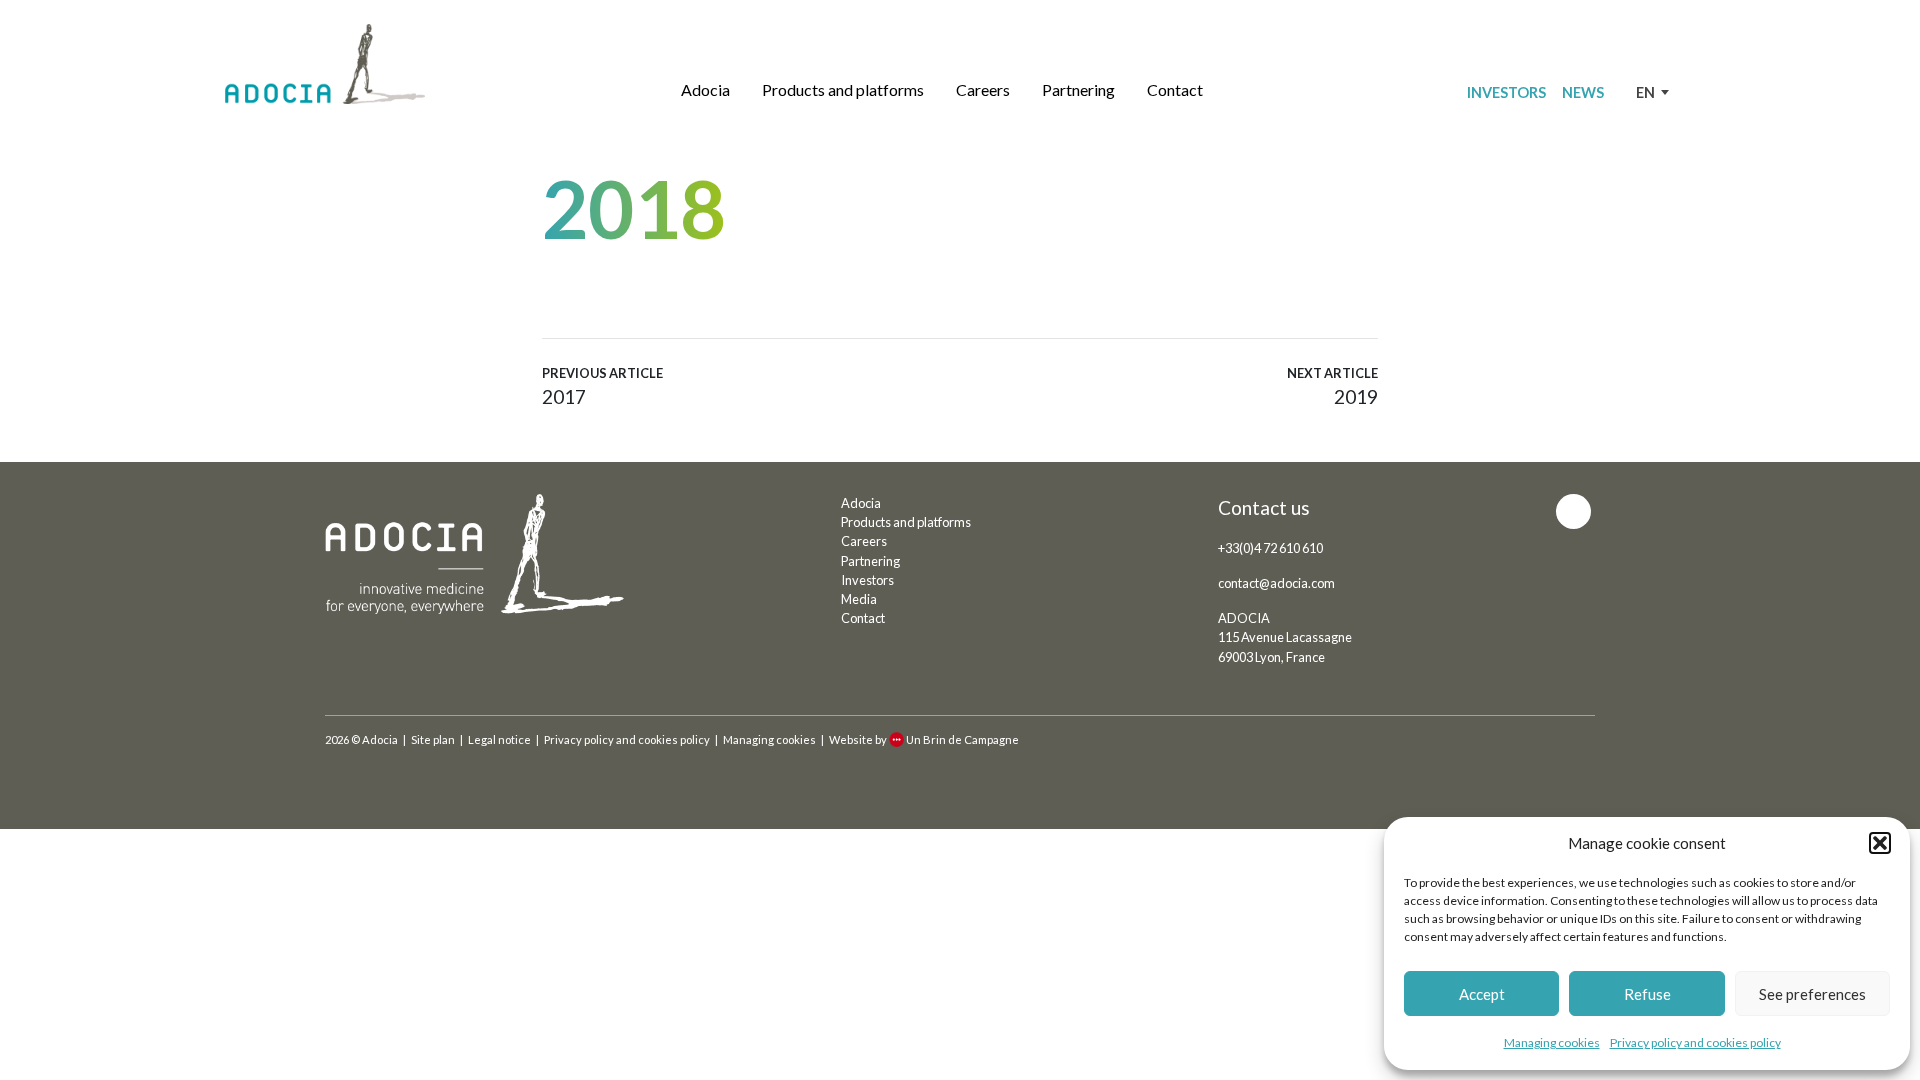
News (1583, 92)
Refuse (1647, 994)
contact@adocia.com (1276, 583)
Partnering (1078, 89)
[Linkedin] (1573, 511)
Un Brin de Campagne (962, 739)
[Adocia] (325, 64)
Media (859, 599)
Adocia (705, 89)
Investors (1506, 92)
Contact (1175, 89)
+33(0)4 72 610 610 (1270, 548)
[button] (1880, 843)
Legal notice (499, 739)
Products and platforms (843, 89)
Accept (1482, 994)
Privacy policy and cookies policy (1695, 1042)
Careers (983, 89)
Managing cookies (1552, 1042)
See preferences (1812, 994)
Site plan (433, 739)
